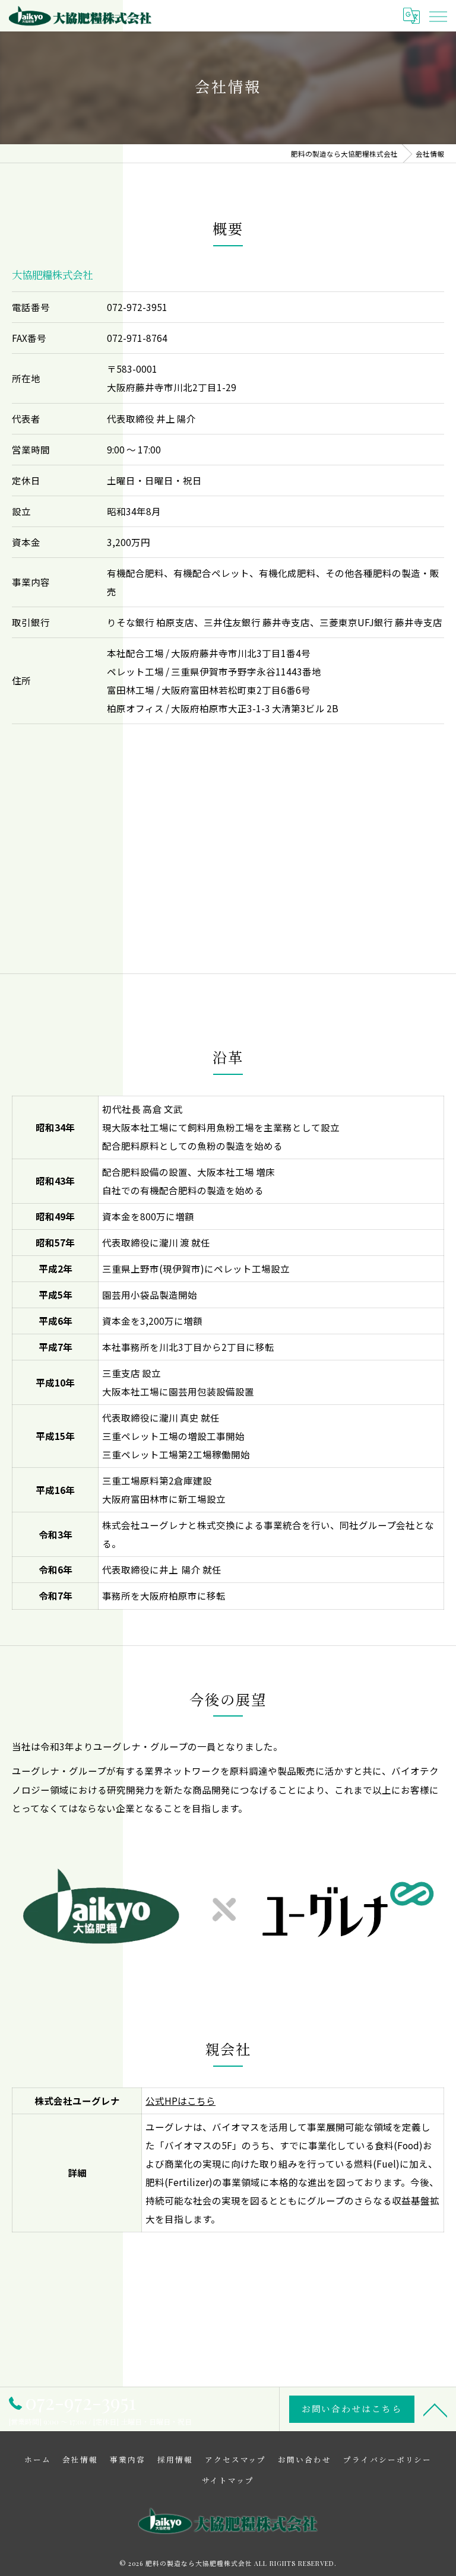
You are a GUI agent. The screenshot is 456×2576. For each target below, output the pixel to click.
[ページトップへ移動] (435, 2409)
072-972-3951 (137, 307)
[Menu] (438, 15)
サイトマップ (228, 2480)
